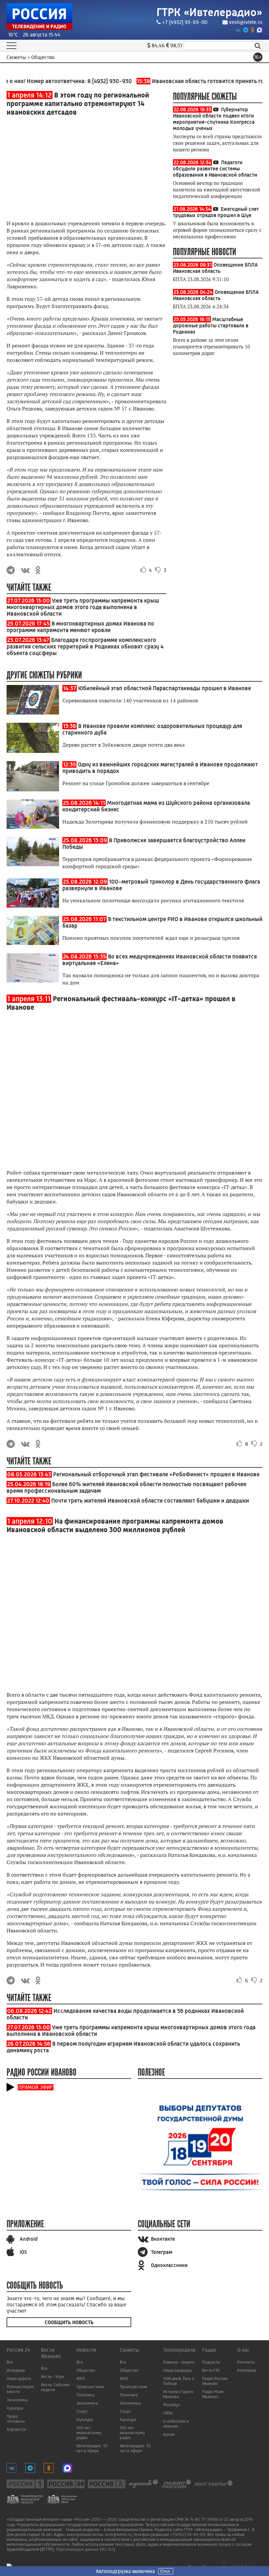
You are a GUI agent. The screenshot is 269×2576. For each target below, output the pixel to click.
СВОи (168, 2413)
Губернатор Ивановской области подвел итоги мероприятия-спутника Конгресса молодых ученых (214, 119)
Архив (169, 2434)
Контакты (246, 2362)
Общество (86, 2370)
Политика (85, 2395)
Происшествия (90, 2387)
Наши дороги (19, 2378)
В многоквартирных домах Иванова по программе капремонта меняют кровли (80, 627)
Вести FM (211, 2370)
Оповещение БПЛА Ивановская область (215, 268)
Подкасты (211, 2362)
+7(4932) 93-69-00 (188, 2534)
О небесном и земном (176, 2424)
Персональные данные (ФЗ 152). (86, 2549)
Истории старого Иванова (178, 2394)
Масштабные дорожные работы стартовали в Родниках (211, 326)
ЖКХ (81, 2378)
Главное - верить (179, 2362)
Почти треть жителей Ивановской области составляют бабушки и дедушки (150, 1501)
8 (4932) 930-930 (92, 81)
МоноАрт (172, 2405)
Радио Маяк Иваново (213, 2394)
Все (10, 2362)
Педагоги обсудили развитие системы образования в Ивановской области (215, 169)
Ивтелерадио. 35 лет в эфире (92, 2448)
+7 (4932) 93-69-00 (185, 22)
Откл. (166, 2571)
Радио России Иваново (215, 2381)
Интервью (16, 2370)
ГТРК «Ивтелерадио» (209, 12)
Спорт (82, 2411)
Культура (15, 2408)
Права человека (16, 2419)
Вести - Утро (52, 2377)
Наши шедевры (177, 2370)
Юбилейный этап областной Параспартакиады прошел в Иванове (165, 688)
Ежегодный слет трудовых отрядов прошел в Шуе (216, 212)
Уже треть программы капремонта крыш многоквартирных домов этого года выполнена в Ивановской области (83, 607)
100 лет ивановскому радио (89, 2433)
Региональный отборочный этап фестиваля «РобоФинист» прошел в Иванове (156, 1474)
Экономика (17, 2400)
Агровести (16, 2429)
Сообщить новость (69, 2322)
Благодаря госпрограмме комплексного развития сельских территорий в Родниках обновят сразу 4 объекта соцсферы (85, 647)
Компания (247, 2370)
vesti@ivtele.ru (246, 22)
